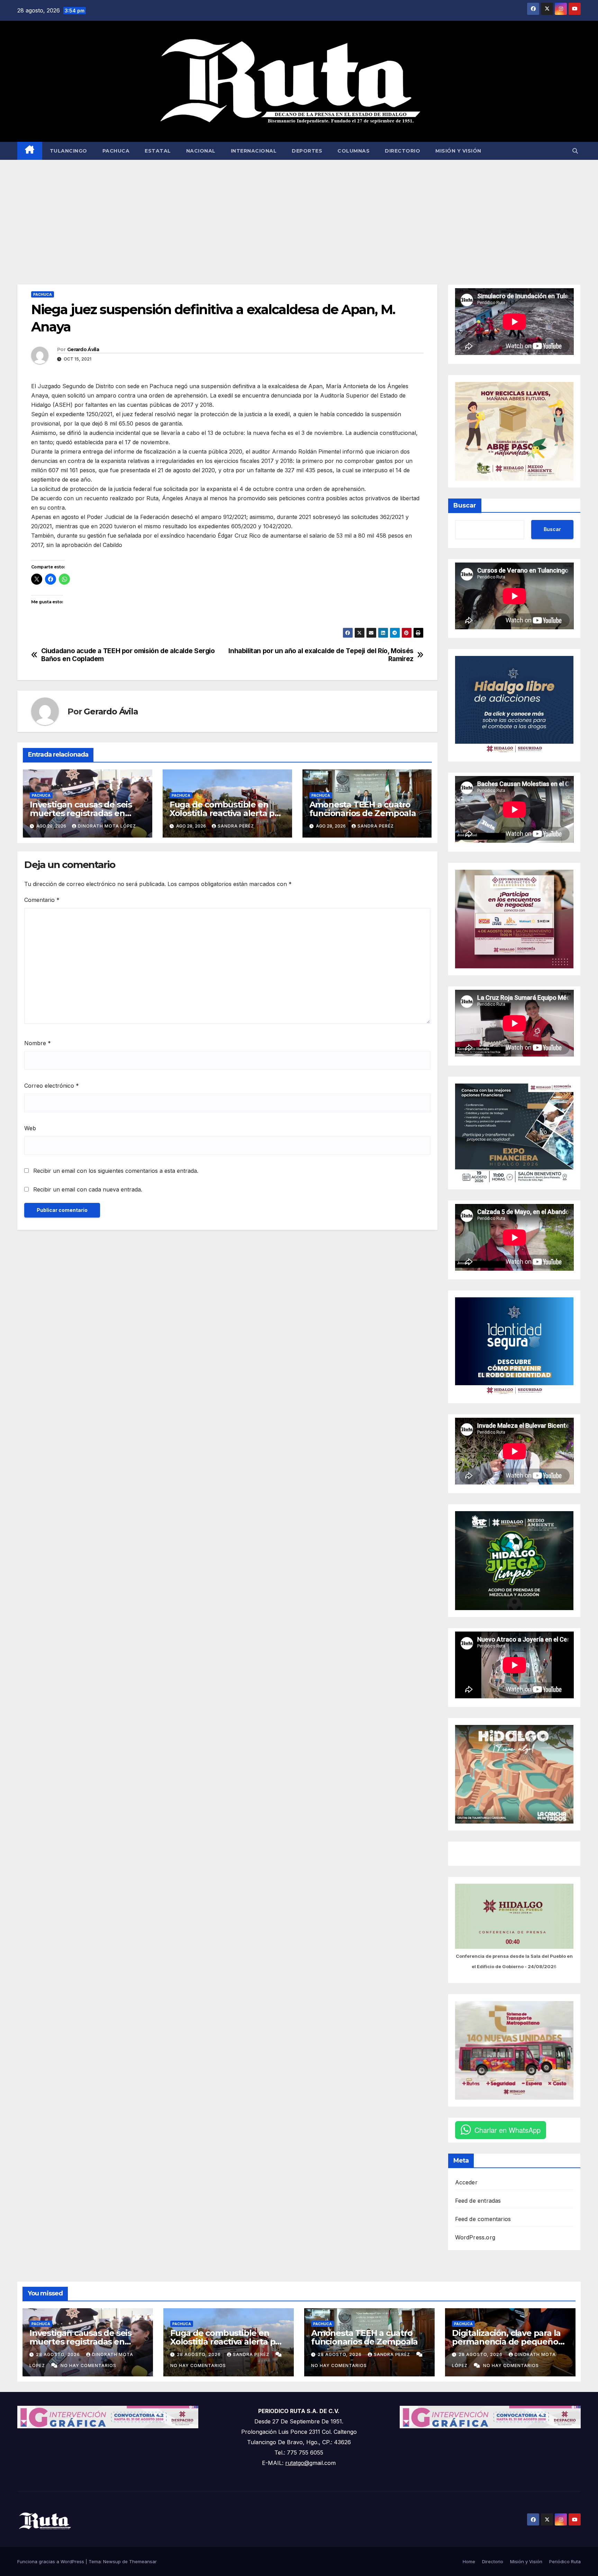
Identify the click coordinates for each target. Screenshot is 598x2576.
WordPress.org (475, 2237)
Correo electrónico (52, 1086)
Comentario (42, 900)
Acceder (466, 2182)
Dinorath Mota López (107, 826)
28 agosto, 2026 (59, 2354)
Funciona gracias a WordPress (51, 2561)
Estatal (158, 151)
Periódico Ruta (565, 2561)
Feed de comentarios (483, 2219)
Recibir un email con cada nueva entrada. (88, 1189)
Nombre (38, 1043)
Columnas (354, 151)
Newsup (112, 2561)
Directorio (402, 151)
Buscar (465, 505)
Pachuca (116, 151)
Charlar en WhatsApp (508, 2130)
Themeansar (143, 2561)
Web (30, 1128)
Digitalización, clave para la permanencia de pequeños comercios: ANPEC (507, 2342)
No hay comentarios (88, 2365)
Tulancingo (69, 151)
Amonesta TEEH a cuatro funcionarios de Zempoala (363, 809)
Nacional (201, 151)
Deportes (307, 151)
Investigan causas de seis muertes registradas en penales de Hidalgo (81, 813)
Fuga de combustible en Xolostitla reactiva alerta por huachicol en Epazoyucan (226, 813)
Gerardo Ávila (83, 349)
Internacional (254, 151)
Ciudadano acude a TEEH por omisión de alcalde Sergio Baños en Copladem (128, 655)
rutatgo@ (297, 2463)
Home (469, 2561)
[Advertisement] (299, 212)
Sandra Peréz (236, 826)
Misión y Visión (458, 151)
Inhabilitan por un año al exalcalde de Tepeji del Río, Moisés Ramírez (321, 655)
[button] (575, 151)
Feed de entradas (478, 2201)
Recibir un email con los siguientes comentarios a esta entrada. (116, 1171)
